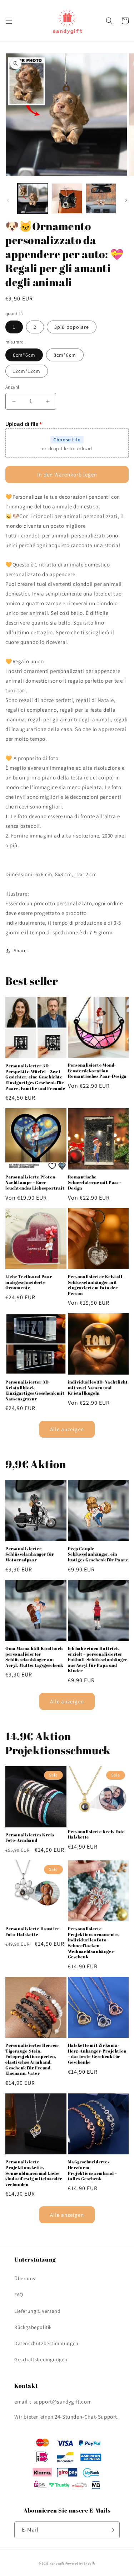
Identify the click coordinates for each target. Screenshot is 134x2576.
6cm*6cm (24, 355)
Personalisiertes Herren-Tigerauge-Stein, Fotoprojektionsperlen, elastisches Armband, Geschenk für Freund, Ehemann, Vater (32, 2059)
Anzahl (12, 387)
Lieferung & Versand (37, 2311)
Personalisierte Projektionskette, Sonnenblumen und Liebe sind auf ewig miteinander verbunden (34, 2173)
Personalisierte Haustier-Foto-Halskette (33, 1932)
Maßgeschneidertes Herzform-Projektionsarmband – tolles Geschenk (93, 2170)
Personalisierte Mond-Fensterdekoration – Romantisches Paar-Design (97, 1071)
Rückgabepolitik (33, 2327)
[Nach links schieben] (8, 200)
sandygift (57, 2563)
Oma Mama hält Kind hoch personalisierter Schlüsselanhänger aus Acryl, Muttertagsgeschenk (34, 1657)
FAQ (19, 2295)
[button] (9, 21)
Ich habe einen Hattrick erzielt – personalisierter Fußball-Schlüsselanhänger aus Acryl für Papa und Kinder (98, 1659)
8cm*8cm (65, 355)
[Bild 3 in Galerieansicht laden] (101, 198)
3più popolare (72, 327)
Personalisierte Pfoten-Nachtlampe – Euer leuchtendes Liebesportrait (35, 1182)
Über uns (25, 2278)
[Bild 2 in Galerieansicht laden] (67, 198)
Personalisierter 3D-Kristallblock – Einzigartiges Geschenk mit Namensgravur (35, 1390)
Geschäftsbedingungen (41, 2359)
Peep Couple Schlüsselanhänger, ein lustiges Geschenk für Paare (98, 1554)
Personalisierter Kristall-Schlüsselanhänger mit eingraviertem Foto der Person (96, 1285)
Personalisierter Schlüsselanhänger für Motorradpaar (30, 1554)
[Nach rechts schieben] (126, 200)
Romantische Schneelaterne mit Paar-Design (95, 1182)
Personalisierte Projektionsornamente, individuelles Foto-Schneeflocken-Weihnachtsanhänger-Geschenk (94, 1943)
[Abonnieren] (111, 2530)
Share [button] (20, 950)
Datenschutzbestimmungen (46, 2343)
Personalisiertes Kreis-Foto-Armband (31, 1838)
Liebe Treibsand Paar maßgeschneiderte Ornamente (29, 1282)
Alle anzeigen (67, 1429)
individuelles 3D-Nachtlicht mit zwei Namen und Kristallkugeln (98, 1387)
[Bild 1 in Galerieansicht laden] (33, 198)
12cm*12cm (27, 371)
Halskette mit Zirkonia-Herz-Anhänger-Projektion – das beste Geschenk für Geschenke (97, 2054)
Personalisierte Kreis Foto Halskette (97, 1834)
